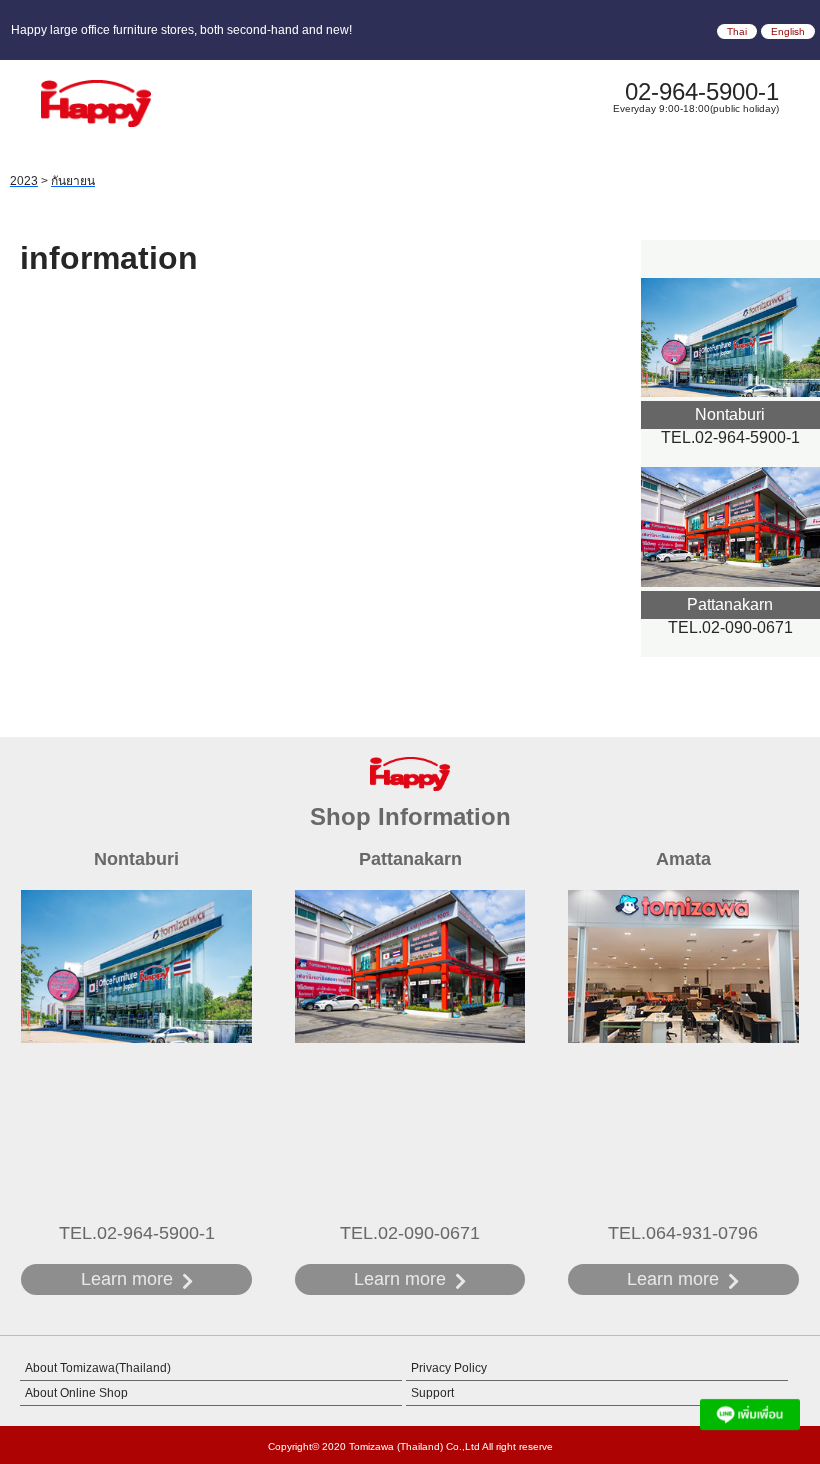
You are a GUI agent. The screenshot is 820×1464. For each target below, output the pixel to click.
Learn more (127, 1279)
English (788, 31)
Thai (737, 31)
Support (432, 1393)
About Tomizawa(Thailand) (98, 1368)
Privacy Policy (449, 1368)
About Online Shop (76, 1393)
